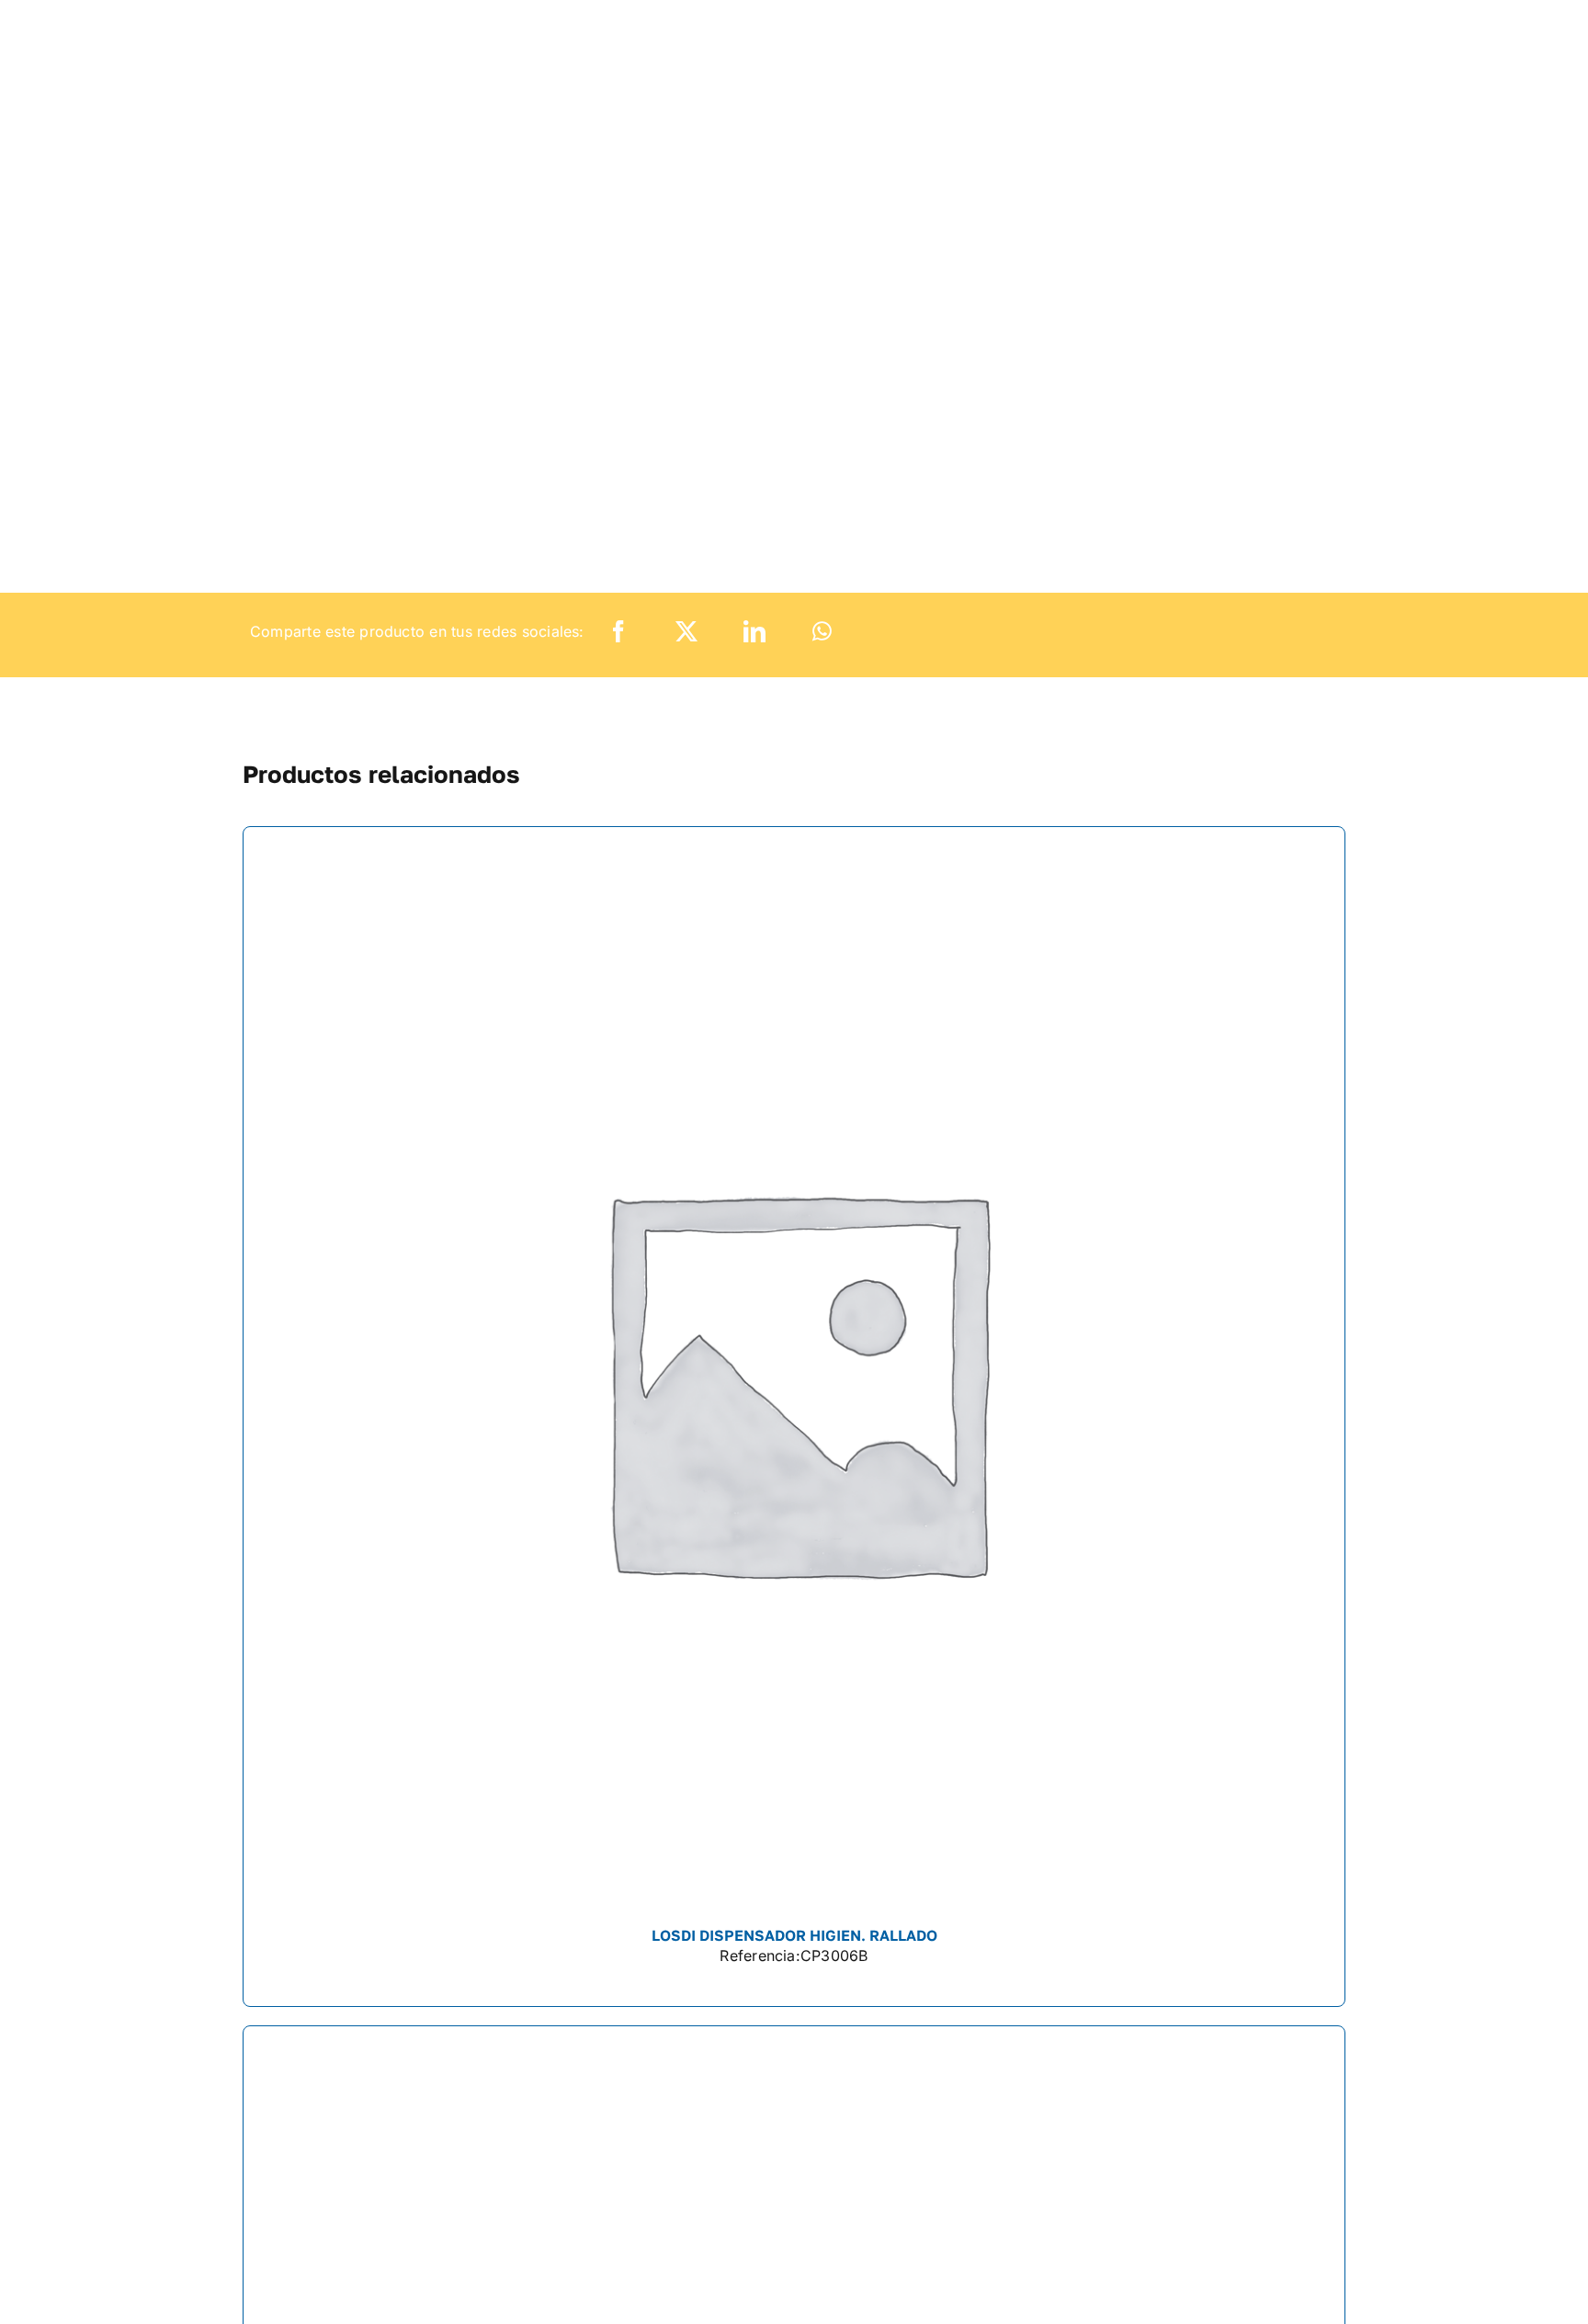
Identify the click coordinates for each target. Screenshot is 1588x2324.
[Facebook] (618, 632)
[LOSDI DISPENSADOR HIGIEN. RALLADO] (794, 1417)
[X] (686, 632)
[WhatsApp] (822, 632)
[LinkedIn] (754, 632)
